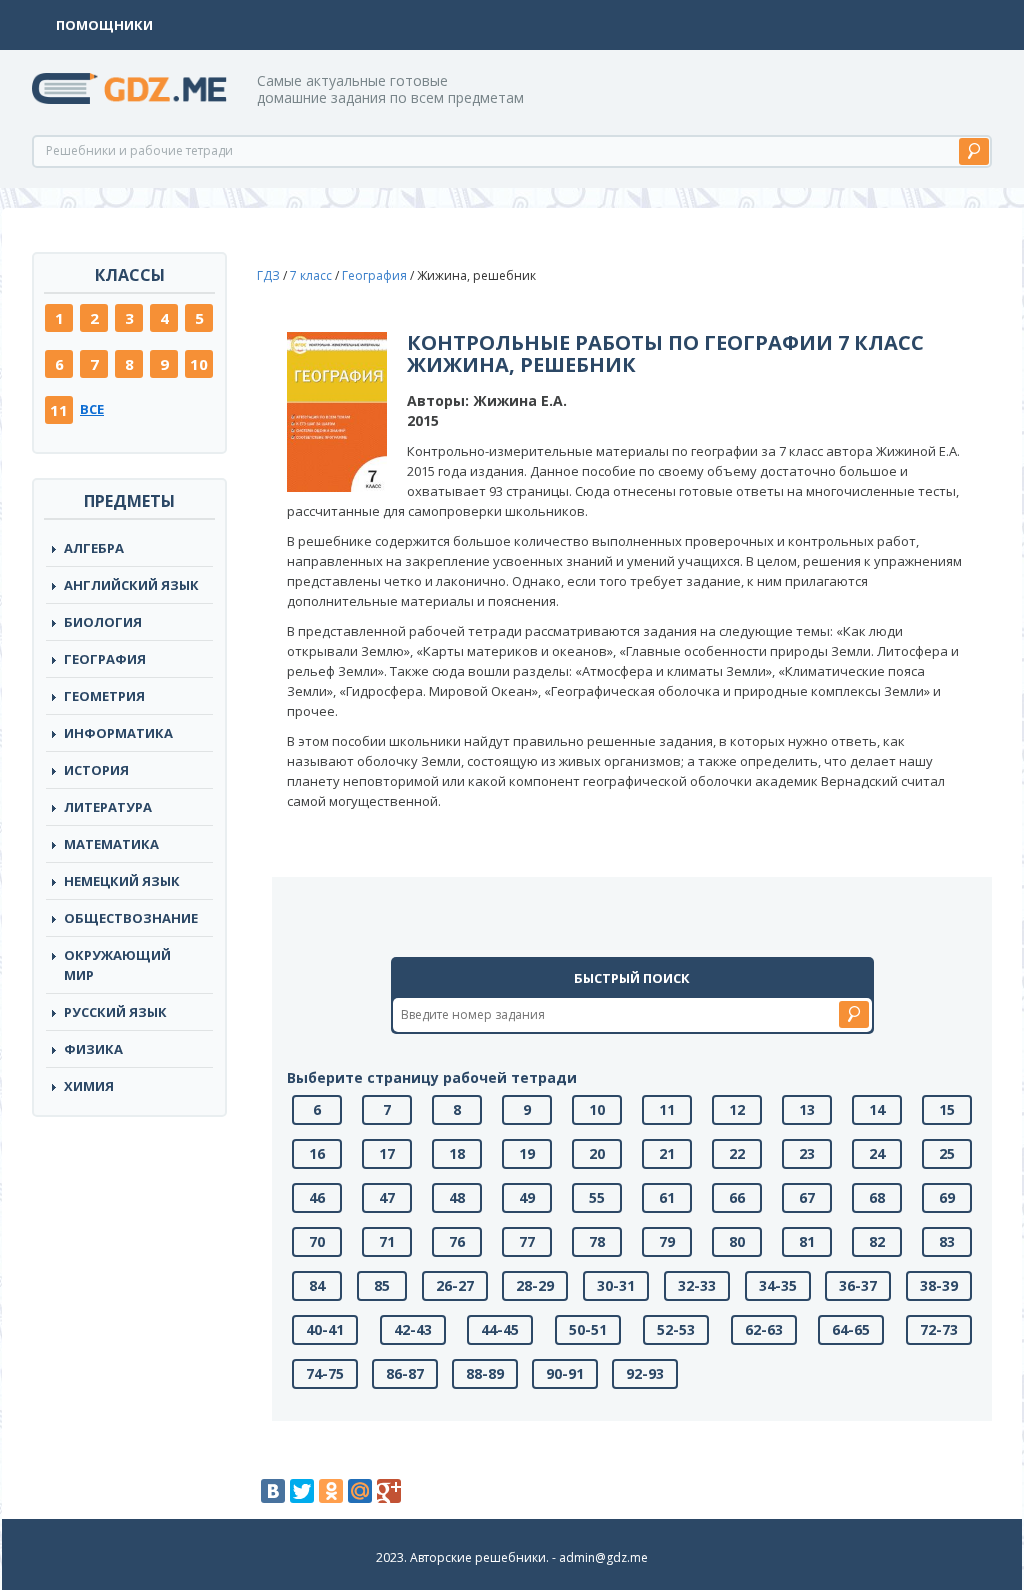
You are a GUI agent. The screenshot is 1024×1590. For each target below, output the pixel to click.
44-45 (500, 1329)
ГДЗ (268, 275)
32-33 (697, 1285)
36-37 (858, 1285)
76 (457, 1241)
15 (947, 1109)
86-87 (405, 1373)
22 (737, 1153)
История (96, 770)
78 (597, 1241)
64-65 (851, 1329)
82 (877, 1241)
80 (737, 1241)
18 (457, 1153)
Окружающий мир (117, 965)
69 (947, 1197)
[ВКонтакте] (273, 1491)
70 (317, 1241)
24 (877, 1153)
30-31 (616, 1285)
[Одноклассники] (331, 1491)
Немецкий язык (122, 881)
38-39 (939, 1285)
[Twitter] (302, 1491)
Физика (93, 1049)
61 (667, 1197)
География (105, 659)
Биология (103, 622)
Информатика (118, 733)
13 (807, 1109)
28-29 (535, 1285)
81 (807, 1241)
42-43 (413, 1329)
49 (527, 1197)
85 (382, 1285)
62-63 (764, 1329)
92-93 (645, 1373)
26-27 (455, 1285)
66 (737, 1197)
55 (597, 1197)
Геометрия (104, 696)
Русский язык (115, 1012)
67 (807, 1197)
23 (807, 1153)
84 (317, 1285)
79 (667, 1241)
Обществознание (131, 918)
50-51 (588, 1329)
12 (737, 1109)
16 (317, 1153)
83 (947, 1241)
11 (59, 410)
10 (199, 364)
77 (527, 1241)
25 (947, 1153)
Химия (89, 1086)
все (92, 409)
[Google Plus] (389, 1491)
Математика (111, 844)
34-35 (778, 1285)
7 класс (311, 275)
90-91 (565, 1373)
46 (317, 1197)
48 (457, 1197)
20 (597, 1153)
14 (877, 1109)
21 (667, 1153)
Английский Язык (131, 585)
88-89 (485, 1373)
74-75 (325, 1373)
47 (387, 1197)
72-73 (939, 1329)
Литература (108, 807)
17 (387, 1153)
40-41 (325, 1329)
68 (877, 1197)
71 (387, 1241)
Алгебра (94, 548)
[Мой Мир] (360, 1491)
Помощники (104, 25)
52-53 (676, 1329)
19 (527, 1153)
